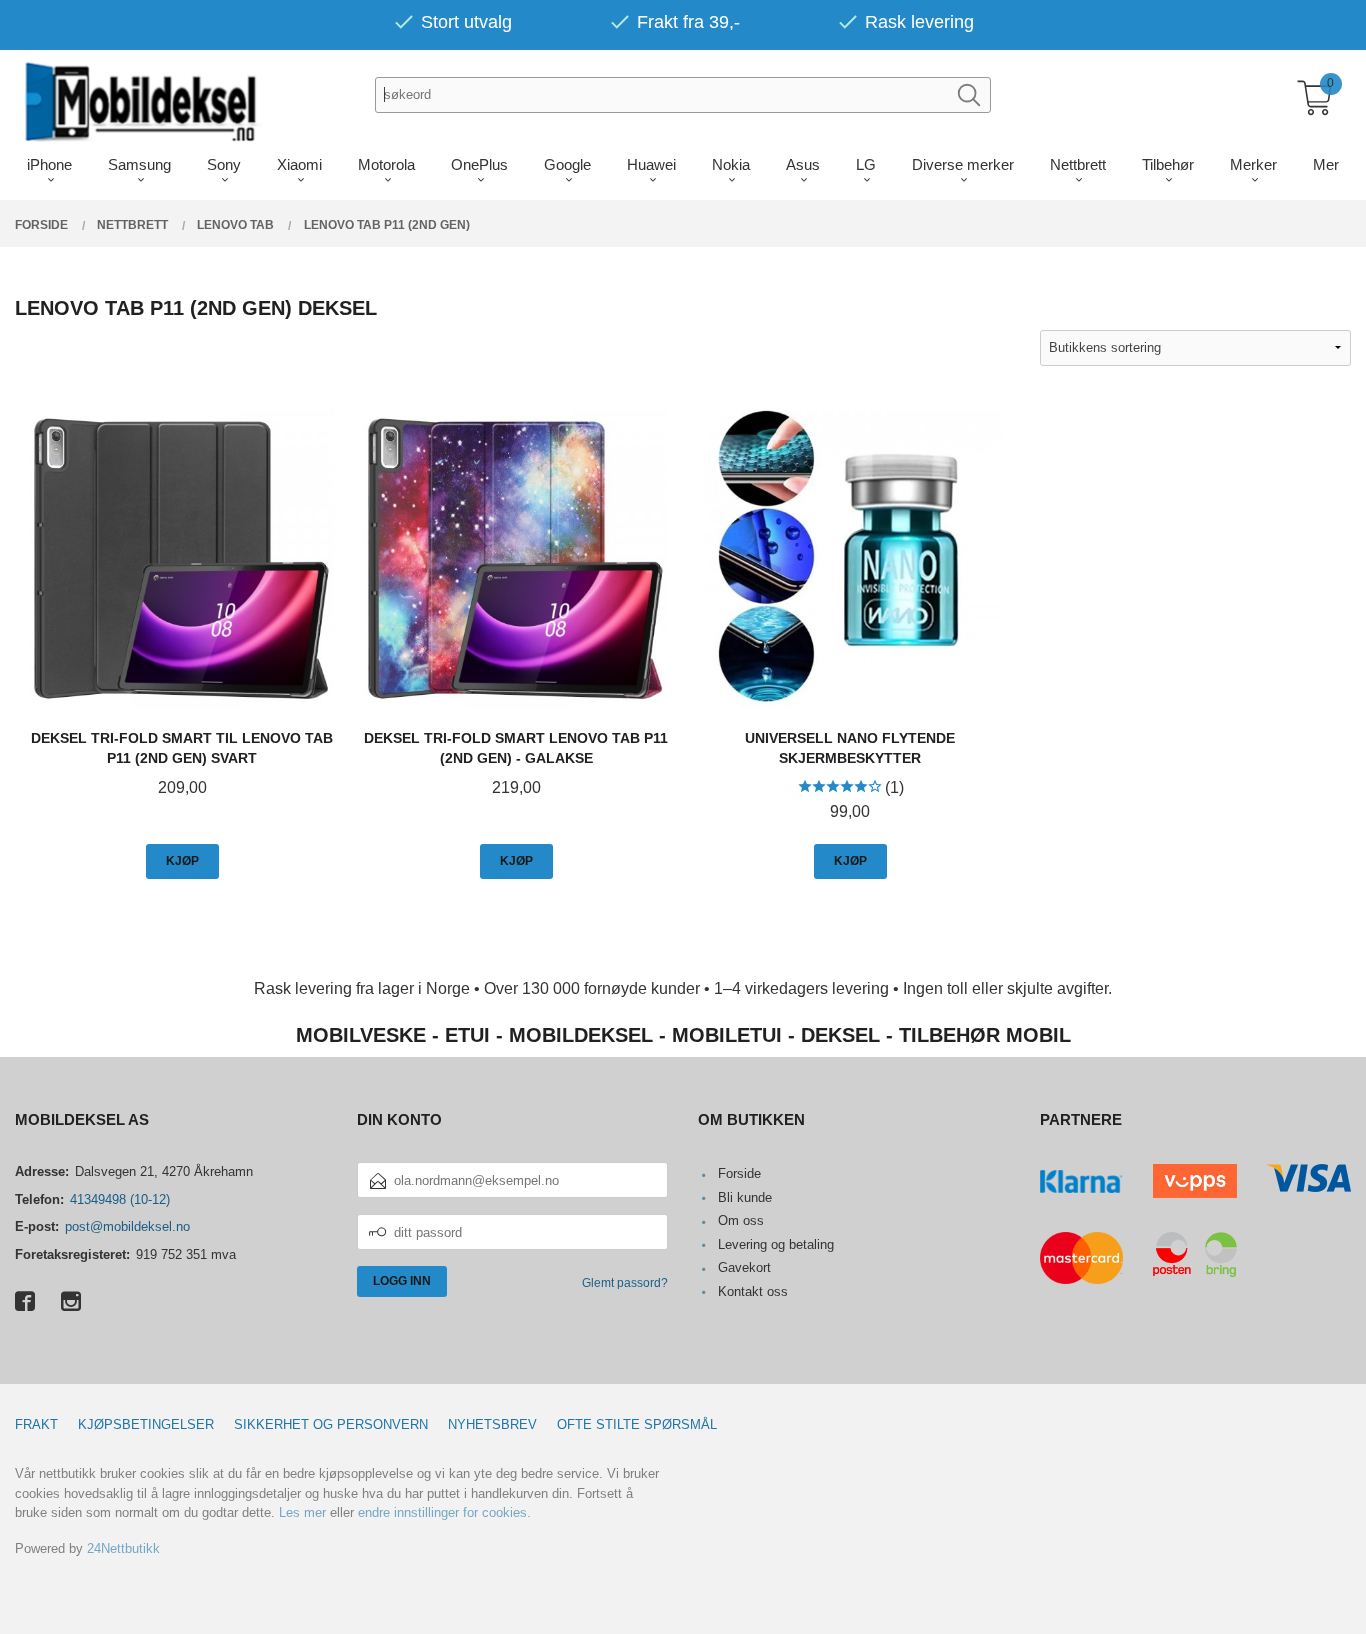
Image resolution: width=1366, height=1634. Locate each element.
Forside (739, 1173)
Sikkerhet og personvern (331, 1424)
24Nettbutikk (123, 1548)
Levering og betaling (776, 1244)
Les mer (302, 1512)
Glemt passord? (625, 1283)
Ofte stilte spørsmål (637, 1424)
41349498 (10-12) (120, 1199)
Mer (1326, 164)
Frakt (36, 1424)
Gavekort (744, 1267)
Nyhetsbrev (492, 1424)
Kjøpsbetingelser (146, 1424)
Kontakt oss (753, 1291)
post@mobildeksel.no (127, 1226)
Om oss (741, 1220)
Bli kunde (745, 1197)
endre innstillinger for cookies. (444, 1512)
